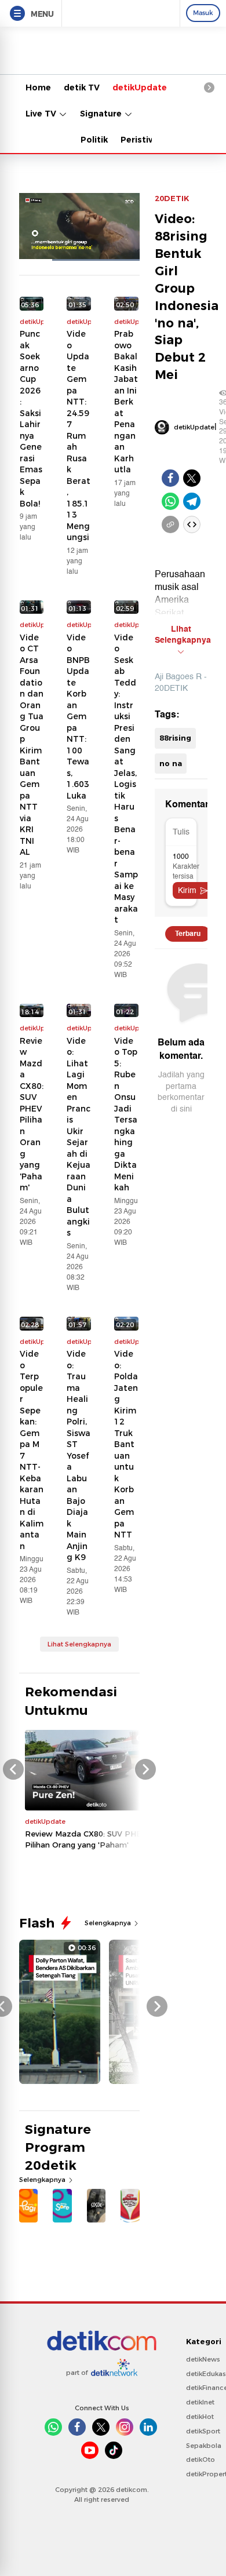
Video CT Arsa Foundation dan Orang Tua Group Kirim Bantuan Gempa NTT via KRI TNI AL (32, 745)
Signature (102, 114)
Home (38, 88)
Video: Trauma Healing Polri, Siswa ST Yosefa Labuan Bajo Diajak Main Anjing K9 (79, 1455)
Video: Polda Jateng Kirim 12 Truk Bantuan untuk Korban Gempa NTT (126, 1444)
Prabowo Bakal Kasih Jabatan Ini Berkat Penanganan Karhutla (126, 402)
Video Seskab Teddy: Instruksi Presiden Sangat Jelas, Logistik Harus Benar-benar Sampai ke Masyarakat (126, 779)
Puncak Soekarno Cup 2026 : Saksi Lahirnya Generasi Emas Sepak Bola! (31, 419)
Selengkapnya (109, 1923)
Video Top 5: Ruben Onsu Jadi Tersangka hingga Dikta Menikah (126, 1114)
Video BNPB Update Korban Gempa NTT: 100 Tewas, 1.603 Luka (78, 717)
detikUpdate (140, 88)
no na (171, 763)
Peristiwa (141, 140)
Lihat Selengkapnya (79, 1644)
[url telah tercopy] (170, 524)
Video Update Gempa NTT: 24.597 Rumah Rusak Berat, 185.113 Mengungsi (79, 436)
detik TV (82, 88)
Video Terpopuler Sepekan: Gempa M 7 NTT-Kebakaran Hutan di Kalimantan (32, 1450)
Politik (94, 140)
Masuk (203, 13)
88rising (175, 738)
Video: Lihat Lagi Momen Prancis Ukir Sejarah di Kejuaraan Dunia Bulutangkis (79, 1137)
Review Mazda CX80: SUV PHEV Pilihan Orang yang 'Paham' (32, 1114)
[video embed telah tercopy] (192, 524)
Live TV (42, 114)
